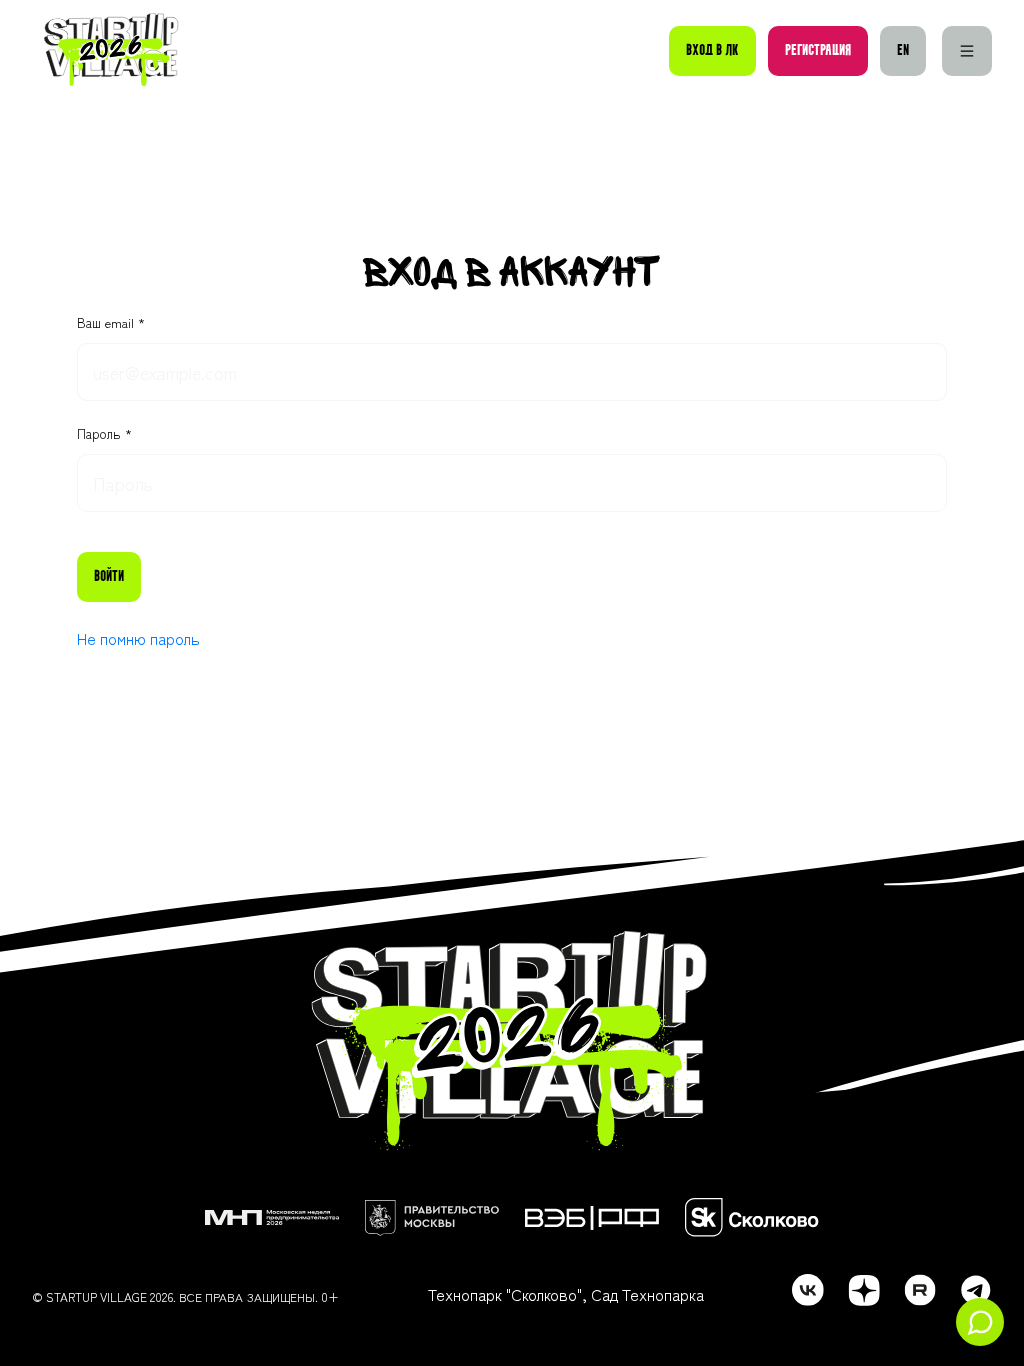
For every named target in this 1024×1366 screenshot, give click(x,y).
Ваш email (107, 323)
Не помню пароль (138, 638)
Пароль (101, 434)
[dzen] (864, 1290)
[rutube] (920, 1290)
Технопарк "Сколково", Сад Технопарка (566, 1294)
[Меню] (967, 51)
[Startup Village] (112, 50)
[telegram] (976, 1290)
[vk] (808, 1290)
